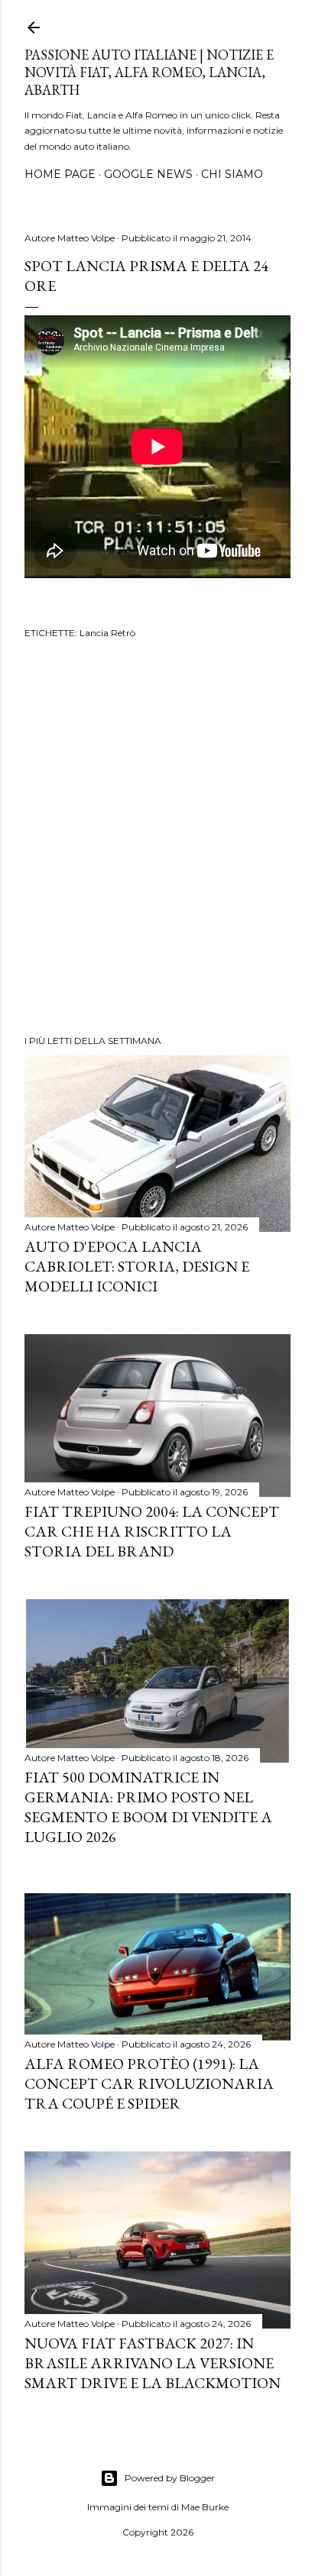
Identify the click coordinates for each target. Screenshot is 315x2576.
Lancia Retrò (107, 633)
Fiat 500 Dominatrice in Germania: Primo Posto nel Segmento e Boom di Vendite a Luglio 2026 (148, 1807)
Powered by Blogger (170, 2478)
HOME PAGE (60, 174)
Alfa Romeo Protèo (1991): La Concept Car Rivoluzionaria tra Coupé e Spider (149, 2083)
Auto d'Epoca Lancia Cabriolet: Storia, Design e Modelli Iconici (137, 1266)
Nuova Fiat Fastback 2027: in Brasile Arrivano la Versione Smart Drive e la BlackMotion (153, 2363)
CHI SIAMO (232, 174)
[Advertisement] (157, 839)
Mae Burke (205, 2507)
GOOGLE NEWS (148, 174)
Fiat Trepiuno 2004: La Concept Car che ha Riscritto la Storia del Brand (152, 1531)
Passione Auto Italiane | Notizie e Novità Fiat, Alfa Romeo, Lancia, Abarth (149, 72)
